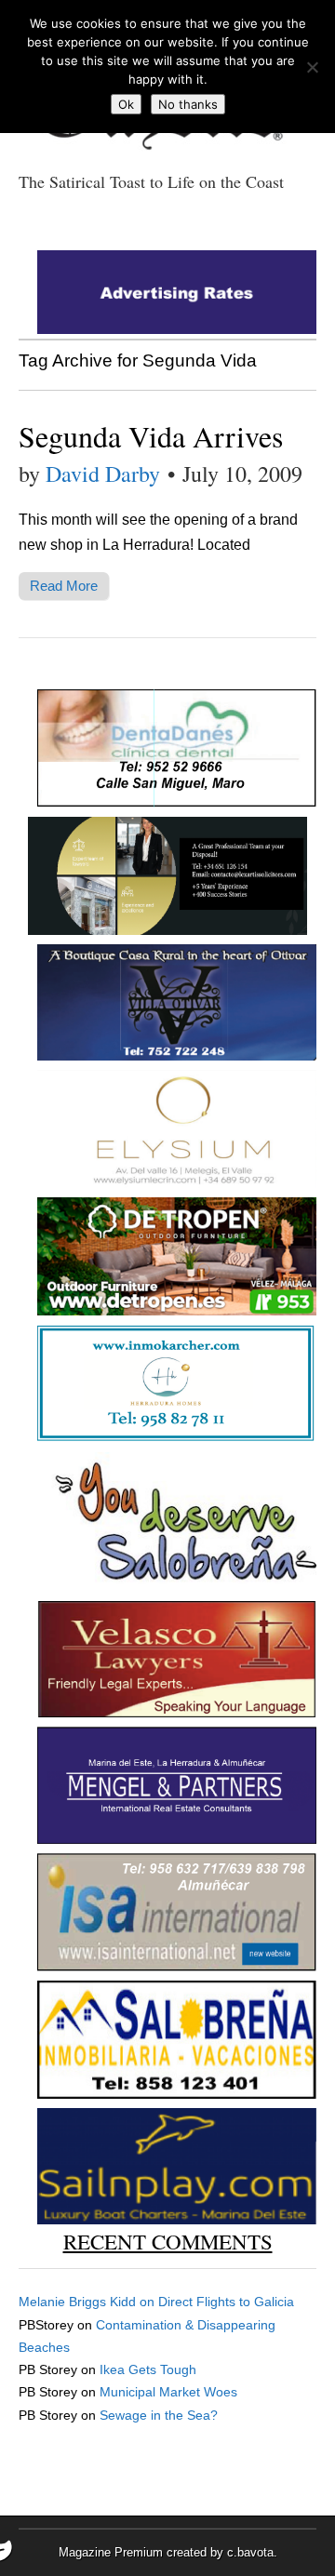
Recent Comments (168, 2241)
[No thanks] (312, 67)
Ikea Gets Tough (148, 2369)
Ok (126, 104)
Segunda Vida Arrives (151, 436)
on (88, 2302)
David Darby (103, 474)
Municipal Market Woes (168, 2392)
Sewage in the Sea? (159, 2415)
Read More (64, 586)
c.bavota (250, 2552)
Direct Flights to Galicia (226, 2302)
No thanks (188, 104)
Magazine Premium (111, 2552)
